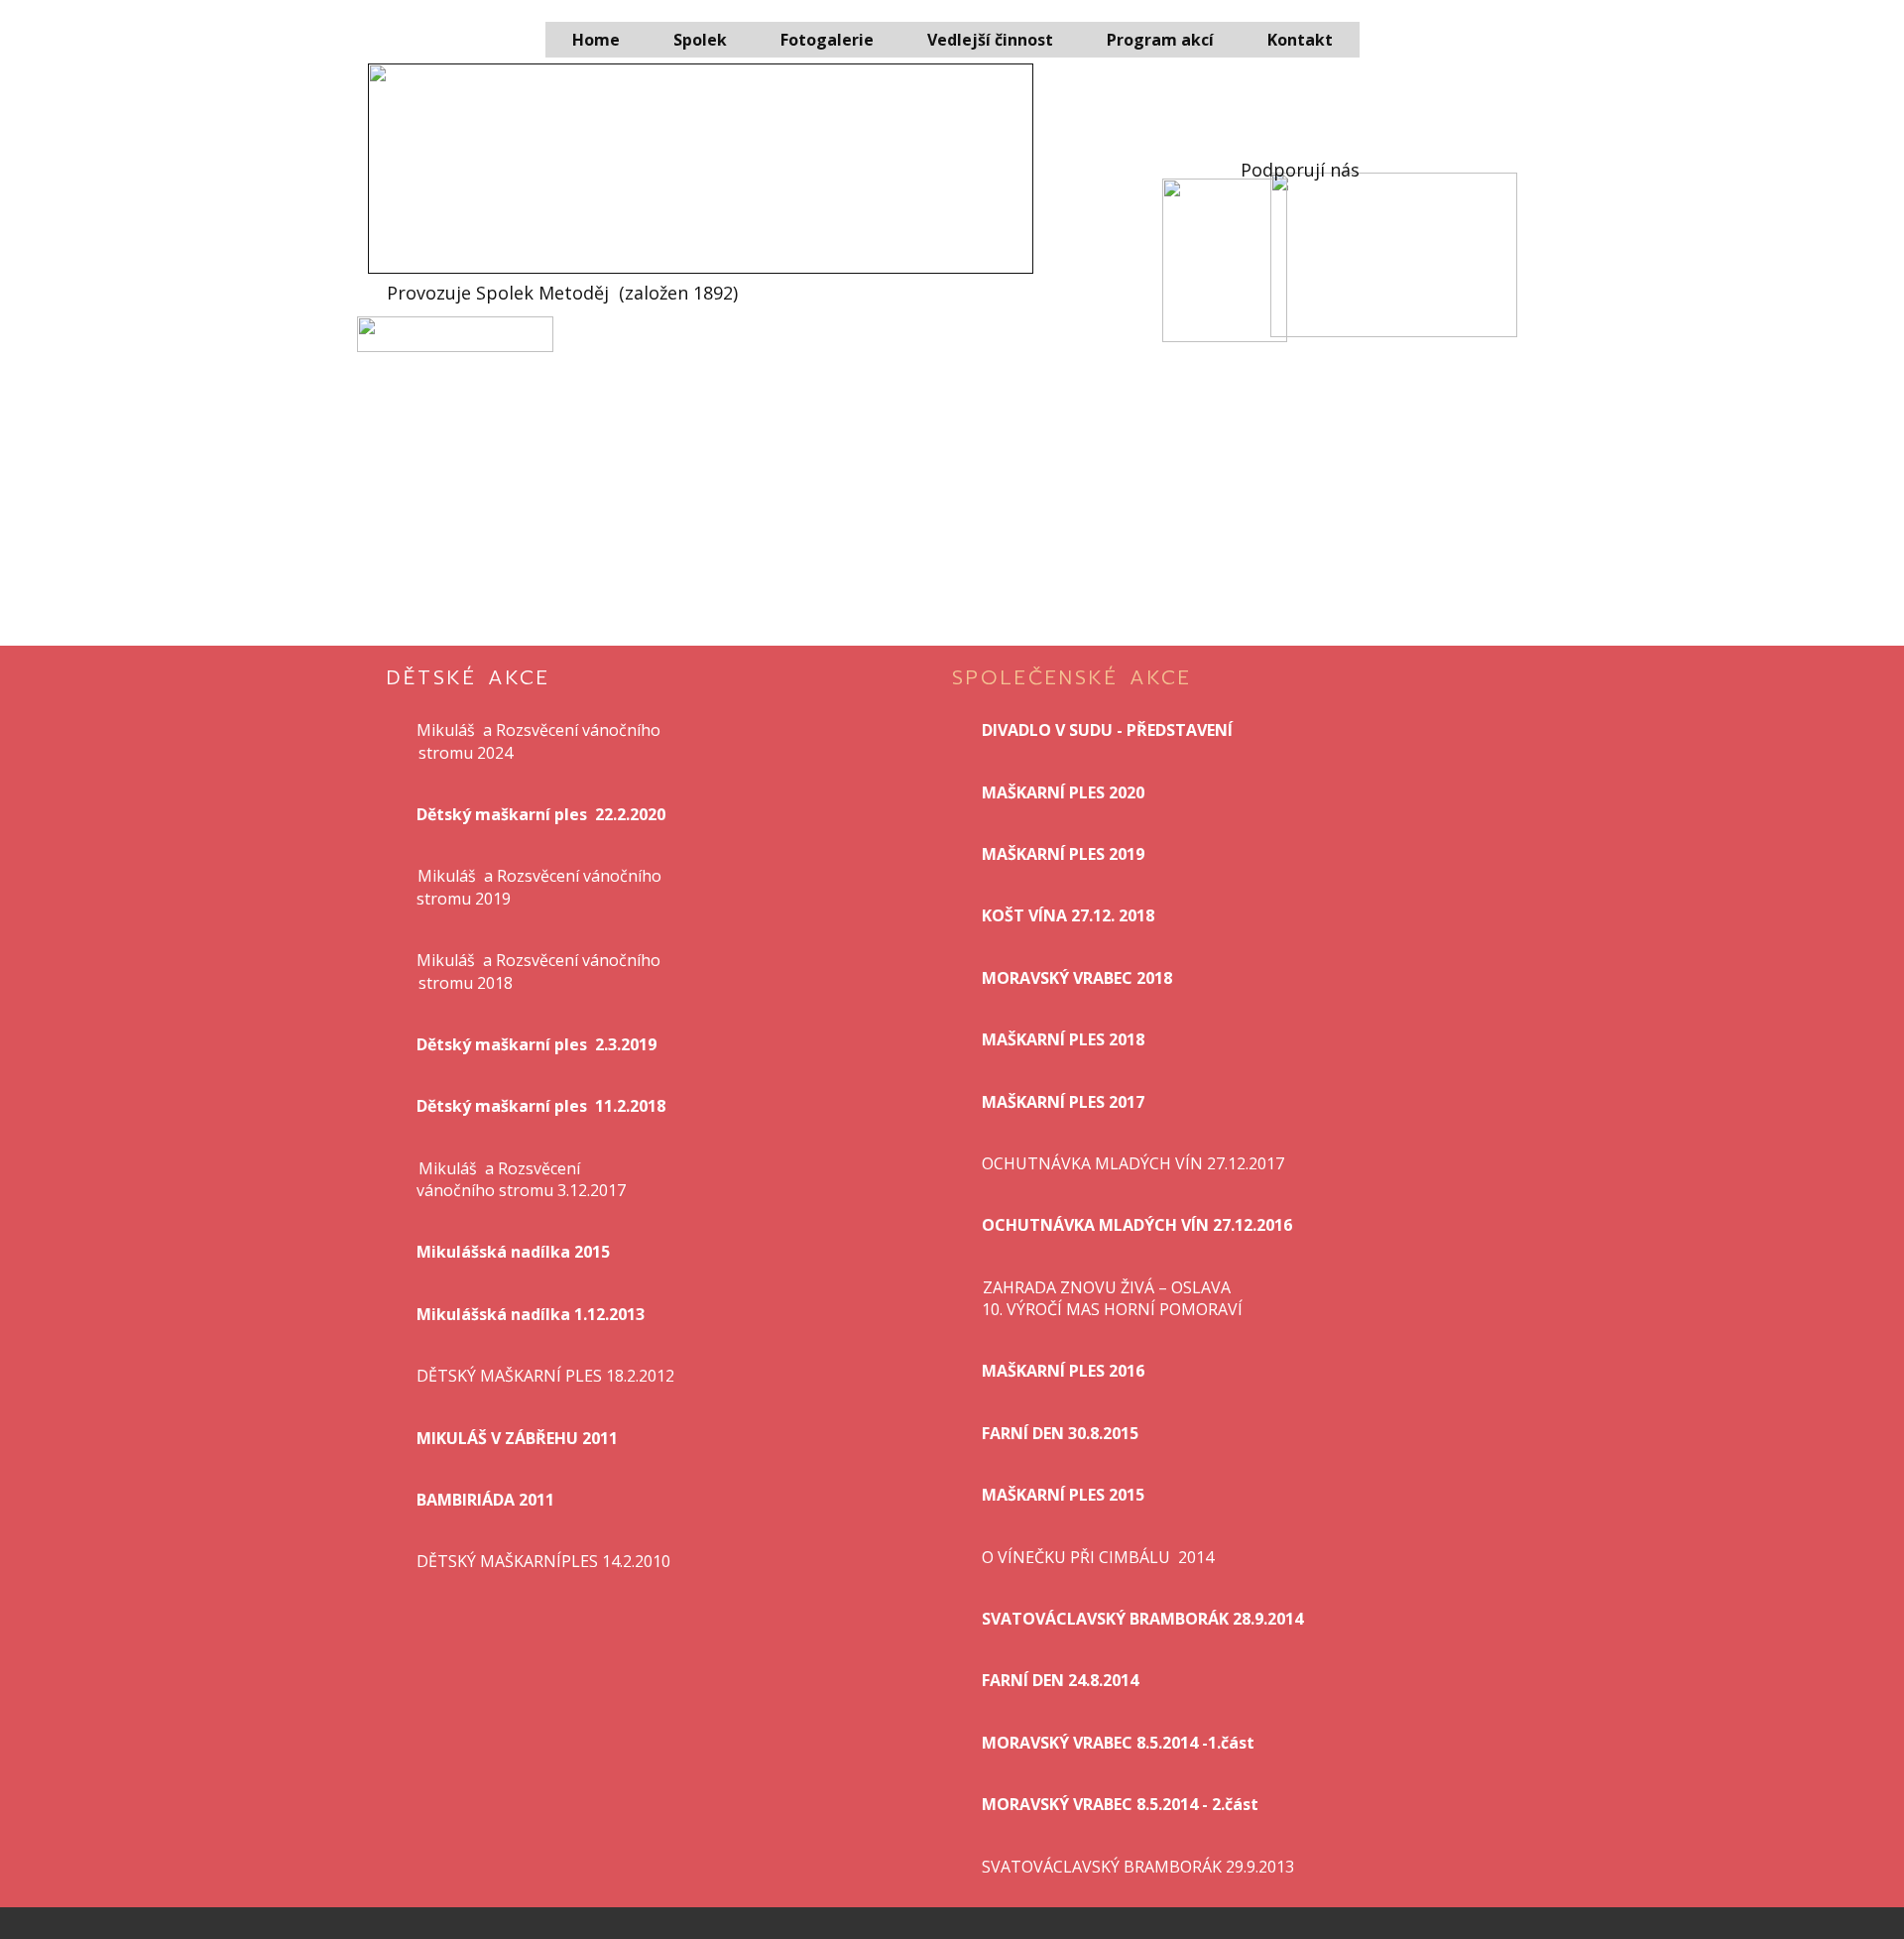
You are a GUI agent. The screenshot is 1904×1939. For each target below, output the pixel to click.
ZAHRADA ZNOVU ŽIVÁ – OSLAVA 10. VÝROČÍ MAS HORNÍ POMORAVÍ (1112, 1298)
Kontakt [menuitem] (1300, 40)
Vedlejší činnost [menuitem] (990, 40)
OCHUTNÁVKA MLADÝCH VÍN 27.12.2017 (1133, 1163)
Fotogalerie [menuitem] (827, 40)
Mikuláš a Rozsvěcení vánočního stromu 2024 (540, 741)
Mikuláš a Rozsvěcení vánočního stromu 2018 (540, 971)
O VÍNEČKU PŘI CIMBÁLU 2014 (1098, 1557)
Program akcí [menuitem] (1160, 40)
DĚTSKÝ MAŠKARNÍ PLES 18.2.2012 (545, 1376)
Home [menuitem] (596, 40)
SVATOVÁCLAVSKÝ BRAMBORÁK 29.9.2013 (1138, 1867)
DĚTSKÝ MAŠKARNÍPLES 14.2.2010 (543, 1561)
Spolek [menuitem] (700, 40)
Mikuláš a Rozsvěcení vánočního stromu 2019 (541, 887)
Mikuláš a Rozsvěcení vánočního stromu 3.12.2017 (521, 1179)
